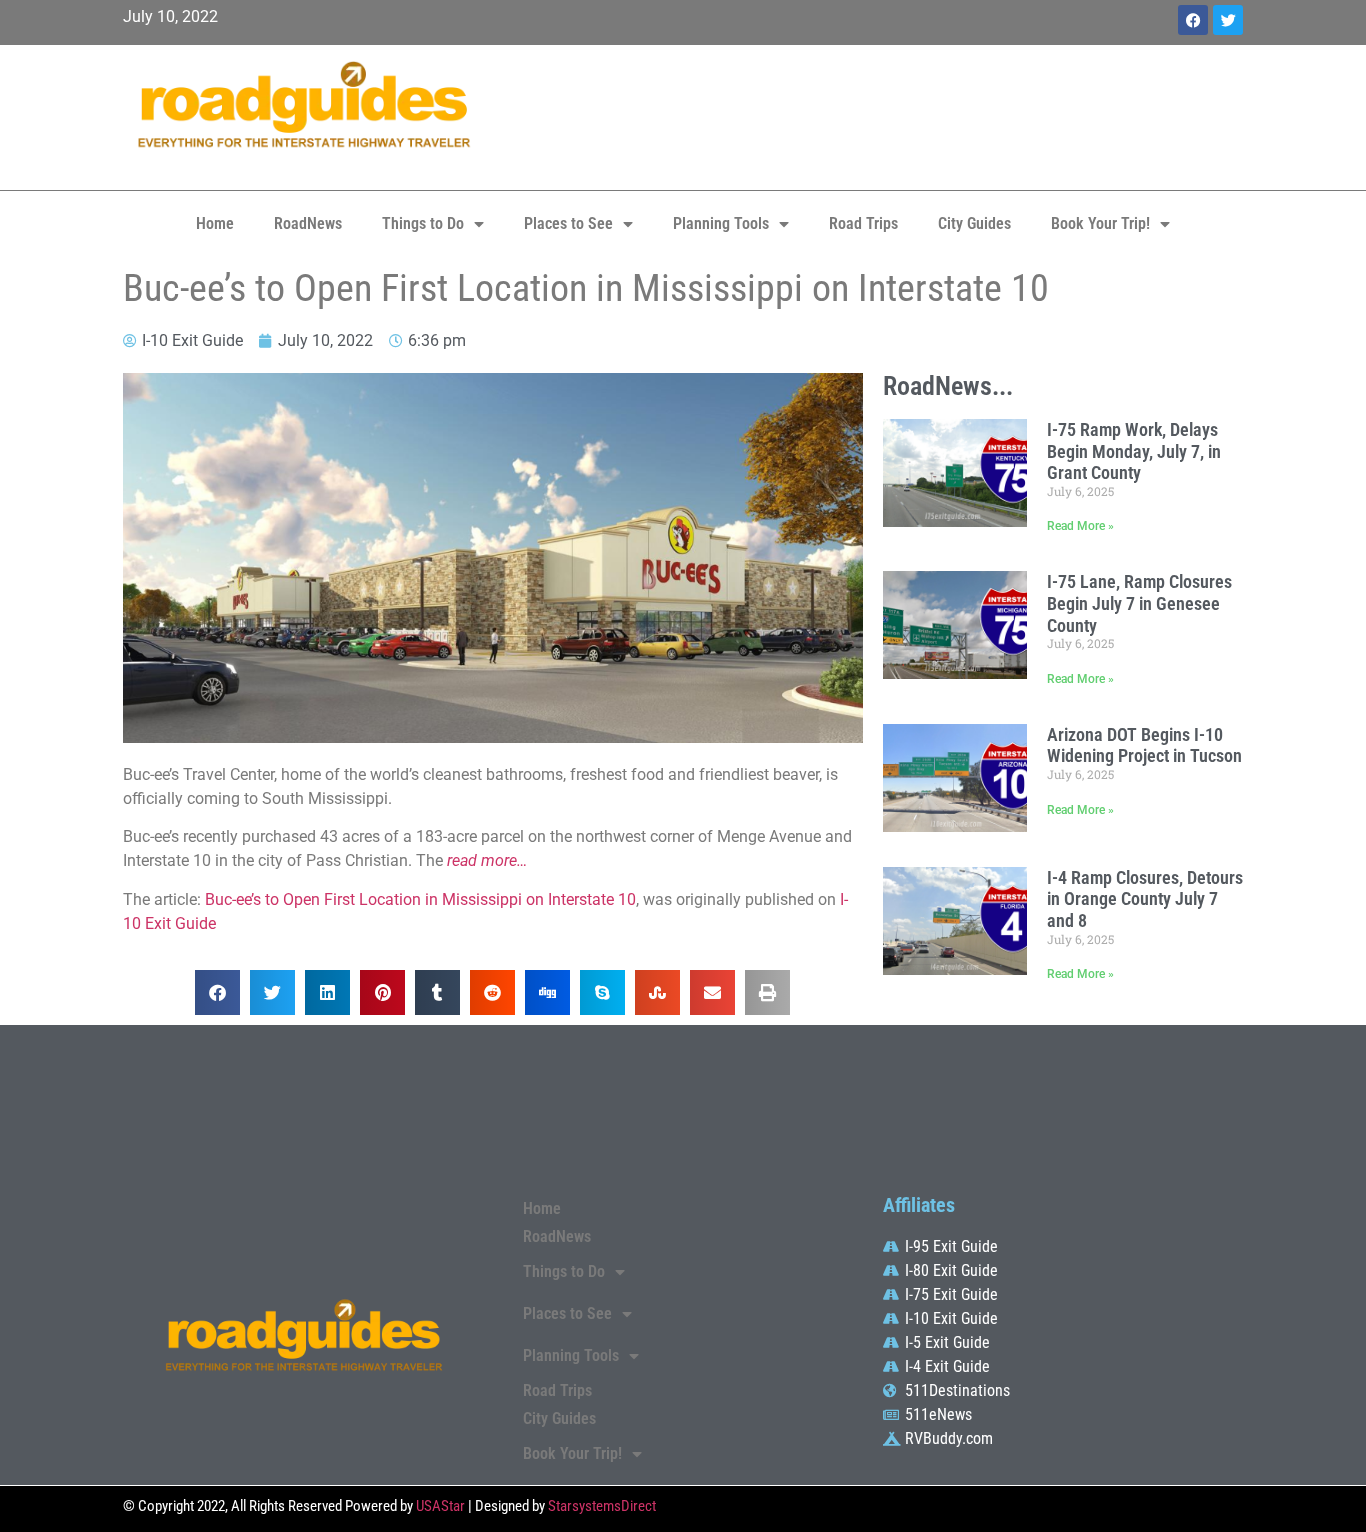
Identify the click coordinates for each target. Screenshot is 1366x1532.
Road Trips (863, 223)
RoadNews (308, 223)
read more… (487, 860)
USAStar (440, 1506)
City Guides (974, 223)
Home (215, 223)
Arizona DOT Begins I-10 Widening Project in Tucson (1144, 745)
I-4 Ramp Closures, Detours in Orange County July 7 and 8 (1145, 899)
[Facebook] (1193, 20)
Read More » (1080, 526)
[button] (217, 992)
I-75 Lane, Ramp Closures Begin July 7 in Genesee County (1139, 603)
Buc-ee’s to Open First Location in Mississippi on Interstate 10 (420, 899)
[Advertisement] (873, 115)
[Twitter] (1228, 20)
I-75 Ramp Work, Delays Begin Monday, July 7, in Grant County (1134, 451)
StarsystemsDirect (602, 1506)
